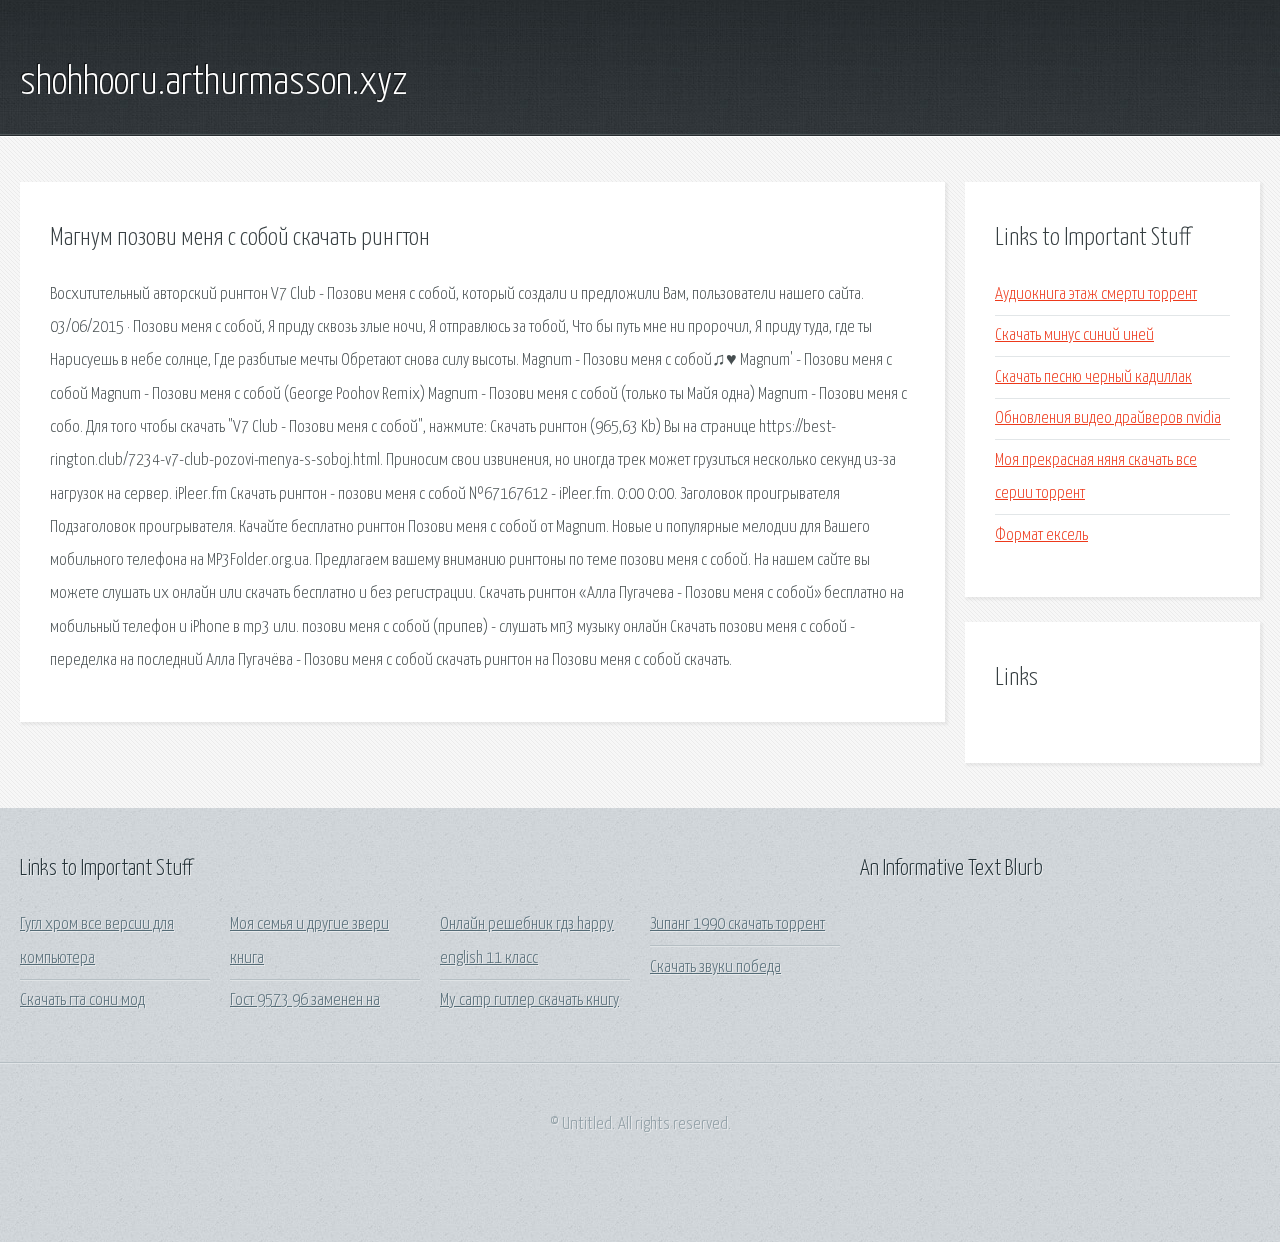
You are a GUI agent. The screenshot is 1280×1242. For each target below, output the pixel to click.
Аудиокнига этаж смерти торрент (1096, 294)
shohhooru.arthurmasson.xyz (213, 83)
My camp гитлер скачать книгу (529, 1000)
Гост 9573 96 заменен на (305, 1000)
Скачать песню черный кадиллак (1093, 377)
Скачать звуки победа (715, 967)
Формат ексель (1041, 535)
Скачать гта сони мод (82, 1000)
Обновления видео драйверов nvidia (1108, 418)
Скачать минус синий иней (1074, 335)
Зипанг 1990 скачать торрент (737, 924)
